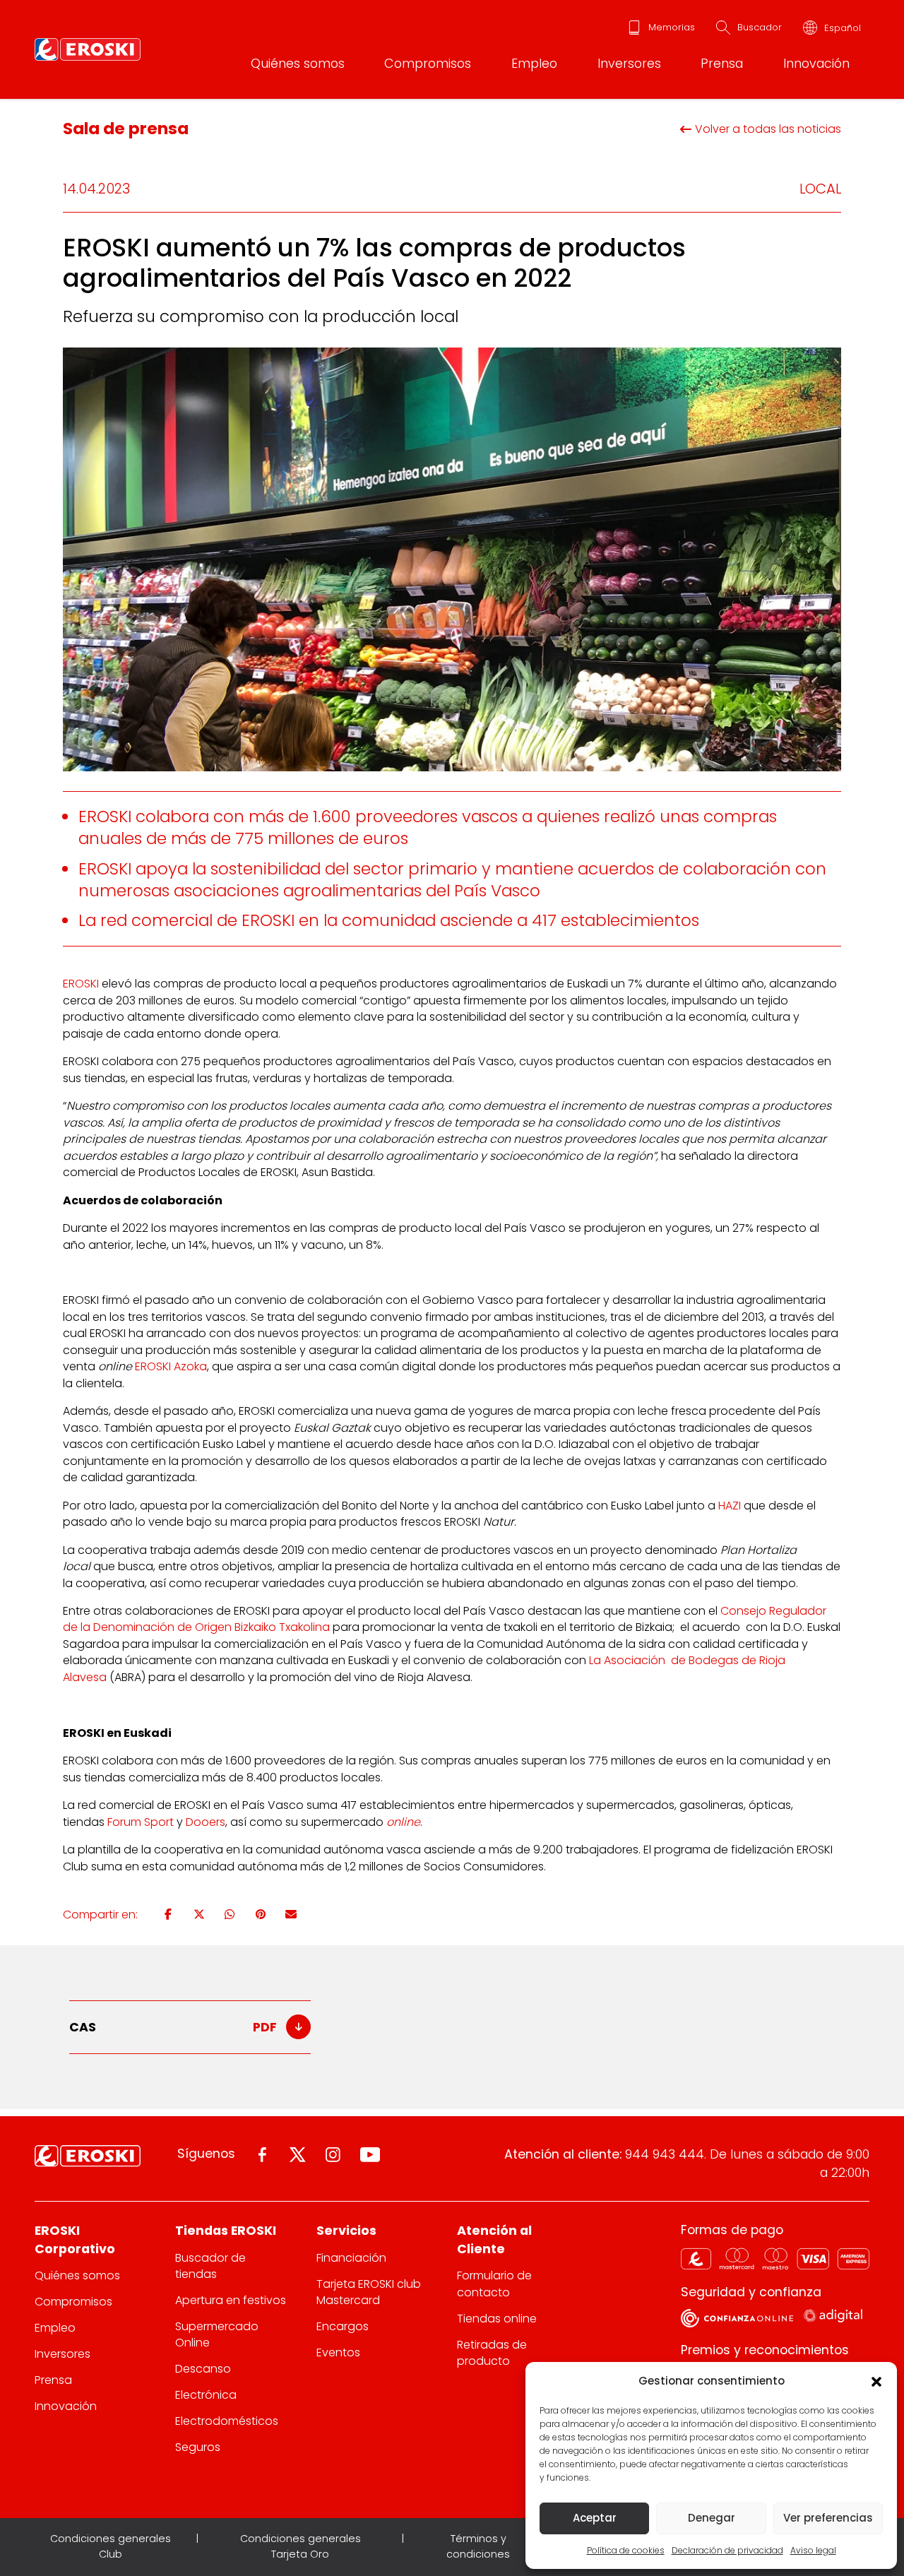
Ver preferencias (828, 2518)
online (403, 1822)
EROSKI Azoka (171, 1366)
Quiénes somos (298, 63)
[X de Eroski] (298, 2155)
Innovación (816, 63)
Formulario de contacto (494, 2284)
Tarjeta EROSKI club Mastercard (369, 2292)
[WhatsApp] (230, 1914)
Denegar (712, 2518)
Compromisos (428, 63)
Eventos (338, 2352)
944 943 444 (665, 2154)
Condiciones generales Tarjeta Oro (301, 2546)
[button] (876, 2381)
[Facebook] (168, 1914)
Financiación (351, 2258)
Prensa (722, 63)
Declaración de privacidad (727, 2550)
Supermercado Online (217, 2334)
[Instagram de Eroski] (333, 2155)
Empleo (534, 63)
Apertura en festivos (231, 2300)
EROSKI (81, 984)
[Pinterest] (261, 1914)
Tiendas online (497, 2319)
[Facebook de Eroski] (262, 2155)
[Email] (291, 1914)
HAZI (730, 1506)
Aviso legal (813, 2550)
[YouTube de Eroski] (370, 2155)
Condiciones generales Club (111, 2546)
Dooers (206, 1822)
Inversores (629, 63)
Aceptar (595, 2518)
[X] (199, 1914)
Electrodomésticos (227, 2421)
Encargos (343, 2326)
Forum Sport (141, 1822)
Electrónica (206, 2395)
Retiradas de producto (492, 2353)
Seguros (198, 2447)
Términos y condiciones (478, 2546)
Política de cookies (626, 2550)
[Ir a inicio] (88, 49)
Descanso (203, 2369)
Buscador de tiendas (210, 2266)
